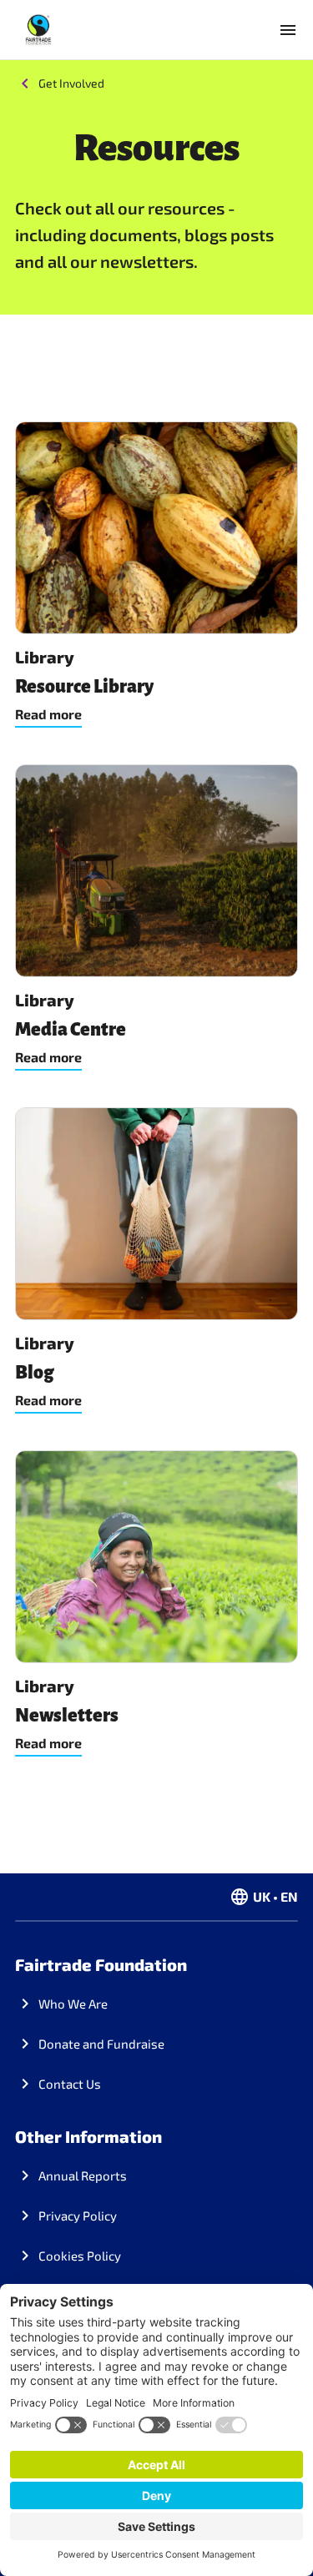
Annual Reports (83, 2175)
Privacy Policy (78, 2216)
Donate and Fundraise (101, 2044)
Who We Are (73, 2004)
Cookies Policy (80, 2256)
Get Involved (71, 83)
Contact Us (70, 2084)
